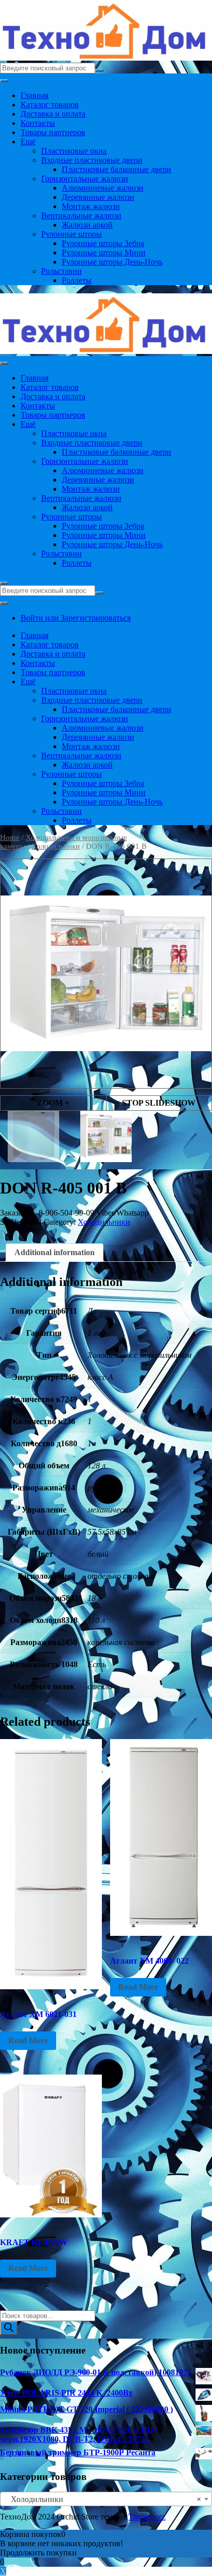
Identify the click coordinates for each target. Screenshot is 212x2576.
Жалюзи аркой (87, 225)
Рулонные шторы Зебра (103, 243)
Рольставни (61, 271)
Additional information (55, 1252)
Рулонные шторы (72, 234)
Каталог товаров (50, 105)
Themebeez (147, 2517)
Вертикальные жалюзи (81, 216)
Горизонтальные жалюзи (85, 179)
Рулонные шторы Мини (104, 253)
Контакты (38, 123)
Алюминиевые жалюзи (103, 188)
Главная (34, 95)
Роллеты (77, 280)
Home (10, 837)
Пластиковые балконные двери (117, 169)
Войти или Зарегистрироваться (76, 618)
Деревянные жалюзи (98, 197)
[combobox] (106, 2499)
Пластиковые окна (74, 151)
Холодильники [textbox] (103, 2499)
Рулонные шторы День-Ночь (112, 262)
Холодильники (56, 846)
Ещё (28, 142)
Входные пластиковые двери (92, 160)
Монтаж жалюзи (91, 206)
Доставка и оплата (53, 114)
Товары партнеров (53, 132)
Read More (28, 2040)
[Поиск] (9, 2328)
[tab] (55, 1253)
